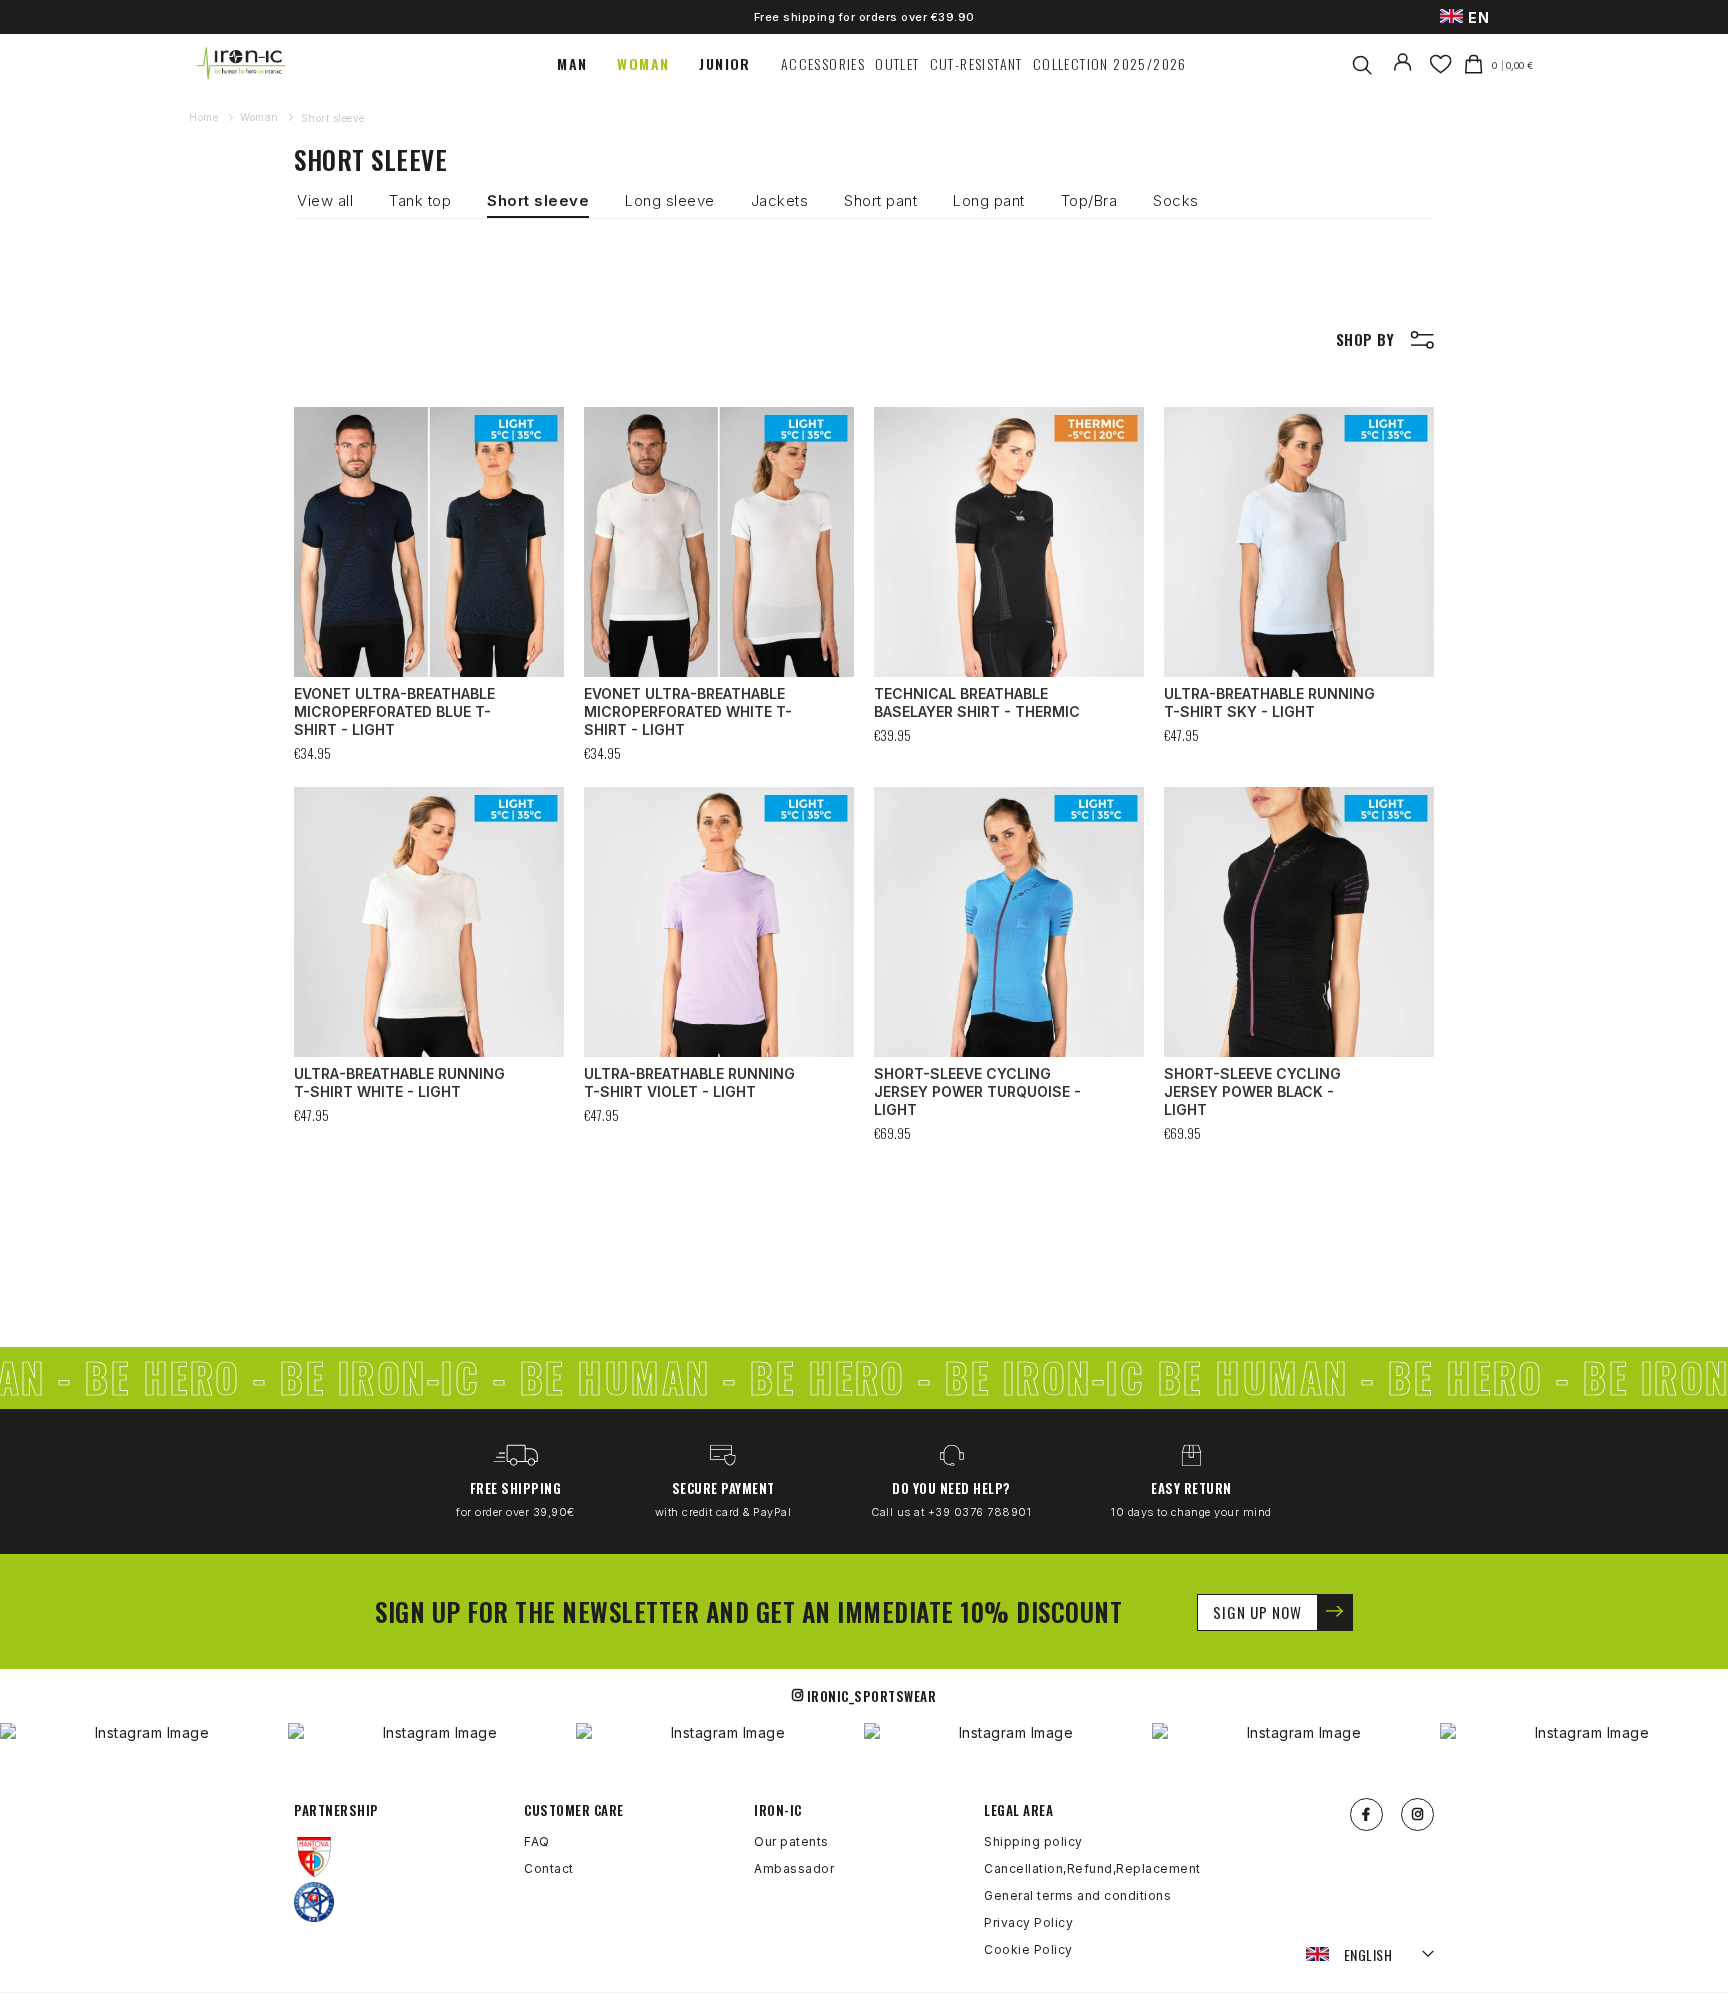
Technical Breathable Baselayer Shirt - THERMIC (977, 702)
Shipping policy (1033, 1841)
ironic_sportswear (872, 1696)
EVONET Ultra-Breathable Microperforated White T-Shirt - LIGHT (688, 711)
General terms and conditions (1077, 1895)
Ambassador (794, 1868)
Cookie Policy (1028, 1949)
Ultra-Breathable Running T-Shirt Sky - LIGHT (1269, 702)
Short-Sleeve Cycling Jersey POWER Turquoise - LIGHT (977, 1091)
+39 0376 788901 (980, 1512)
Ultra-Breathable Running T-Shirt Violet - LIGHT (689, 1082)
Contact (549, 1868)
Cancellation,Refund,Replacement (1092, 1868)
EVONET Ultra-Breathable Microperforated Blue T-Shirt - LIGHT (394, 711)
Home (205, 117)
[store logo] (242, 63)
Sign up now (1257, 1612)
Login (1406, 75)
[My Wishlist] (1440, 64)
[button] (1370, 1955)
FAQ (537, 1841)
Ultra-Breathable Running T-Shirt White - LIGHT (399, 1082)
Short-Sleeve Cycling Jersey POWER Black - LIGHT (1252, 1091)
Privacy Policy (1028, 1922)
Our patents (791, 1841)
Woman (261, 117)
